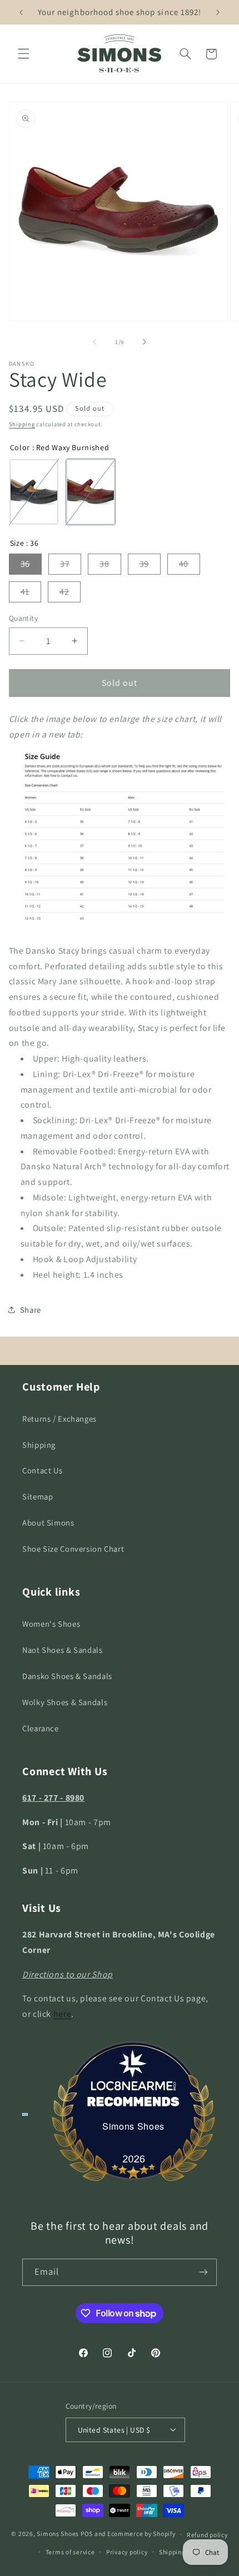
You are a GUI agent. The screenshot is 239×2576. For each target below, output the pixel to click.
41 (25, 592)
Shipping (22, 424)
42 (64, 592)
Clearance (41, 1728)
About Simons (48, 1523)
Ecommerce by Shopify (141, 2534)
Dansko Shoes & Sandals (67, 1676)
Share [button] (31, 1310)
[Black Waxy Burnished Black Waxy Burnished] (34, 492)
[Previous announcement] (21, 12)
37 (65, 564)
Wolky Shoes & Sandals (65, 1702)
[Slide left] (94, 342)
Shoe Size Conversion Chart (73, 1549)
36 (25, 564)
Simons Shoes (133, 2126)
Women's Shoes (51, 1624)
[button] (23, 54)
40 (184, 564)
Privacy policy (127, 2552)
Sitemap (38, 1496)
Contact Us (42, 1470)
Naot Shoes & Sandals (63, 1650)
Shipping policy (182, 2552)
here (63, 2014)
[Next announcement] (218, 12)
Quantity (23, 618)
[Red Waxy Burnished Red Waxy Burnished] (91, 492)
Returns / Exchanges (59, 1419)
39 (144, 564)
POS (87, 2534)
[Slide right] (145, 342)
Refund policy (207, 2535)
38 (104, 564)
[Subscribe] (203, 2272)
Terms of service (70, 2552)
